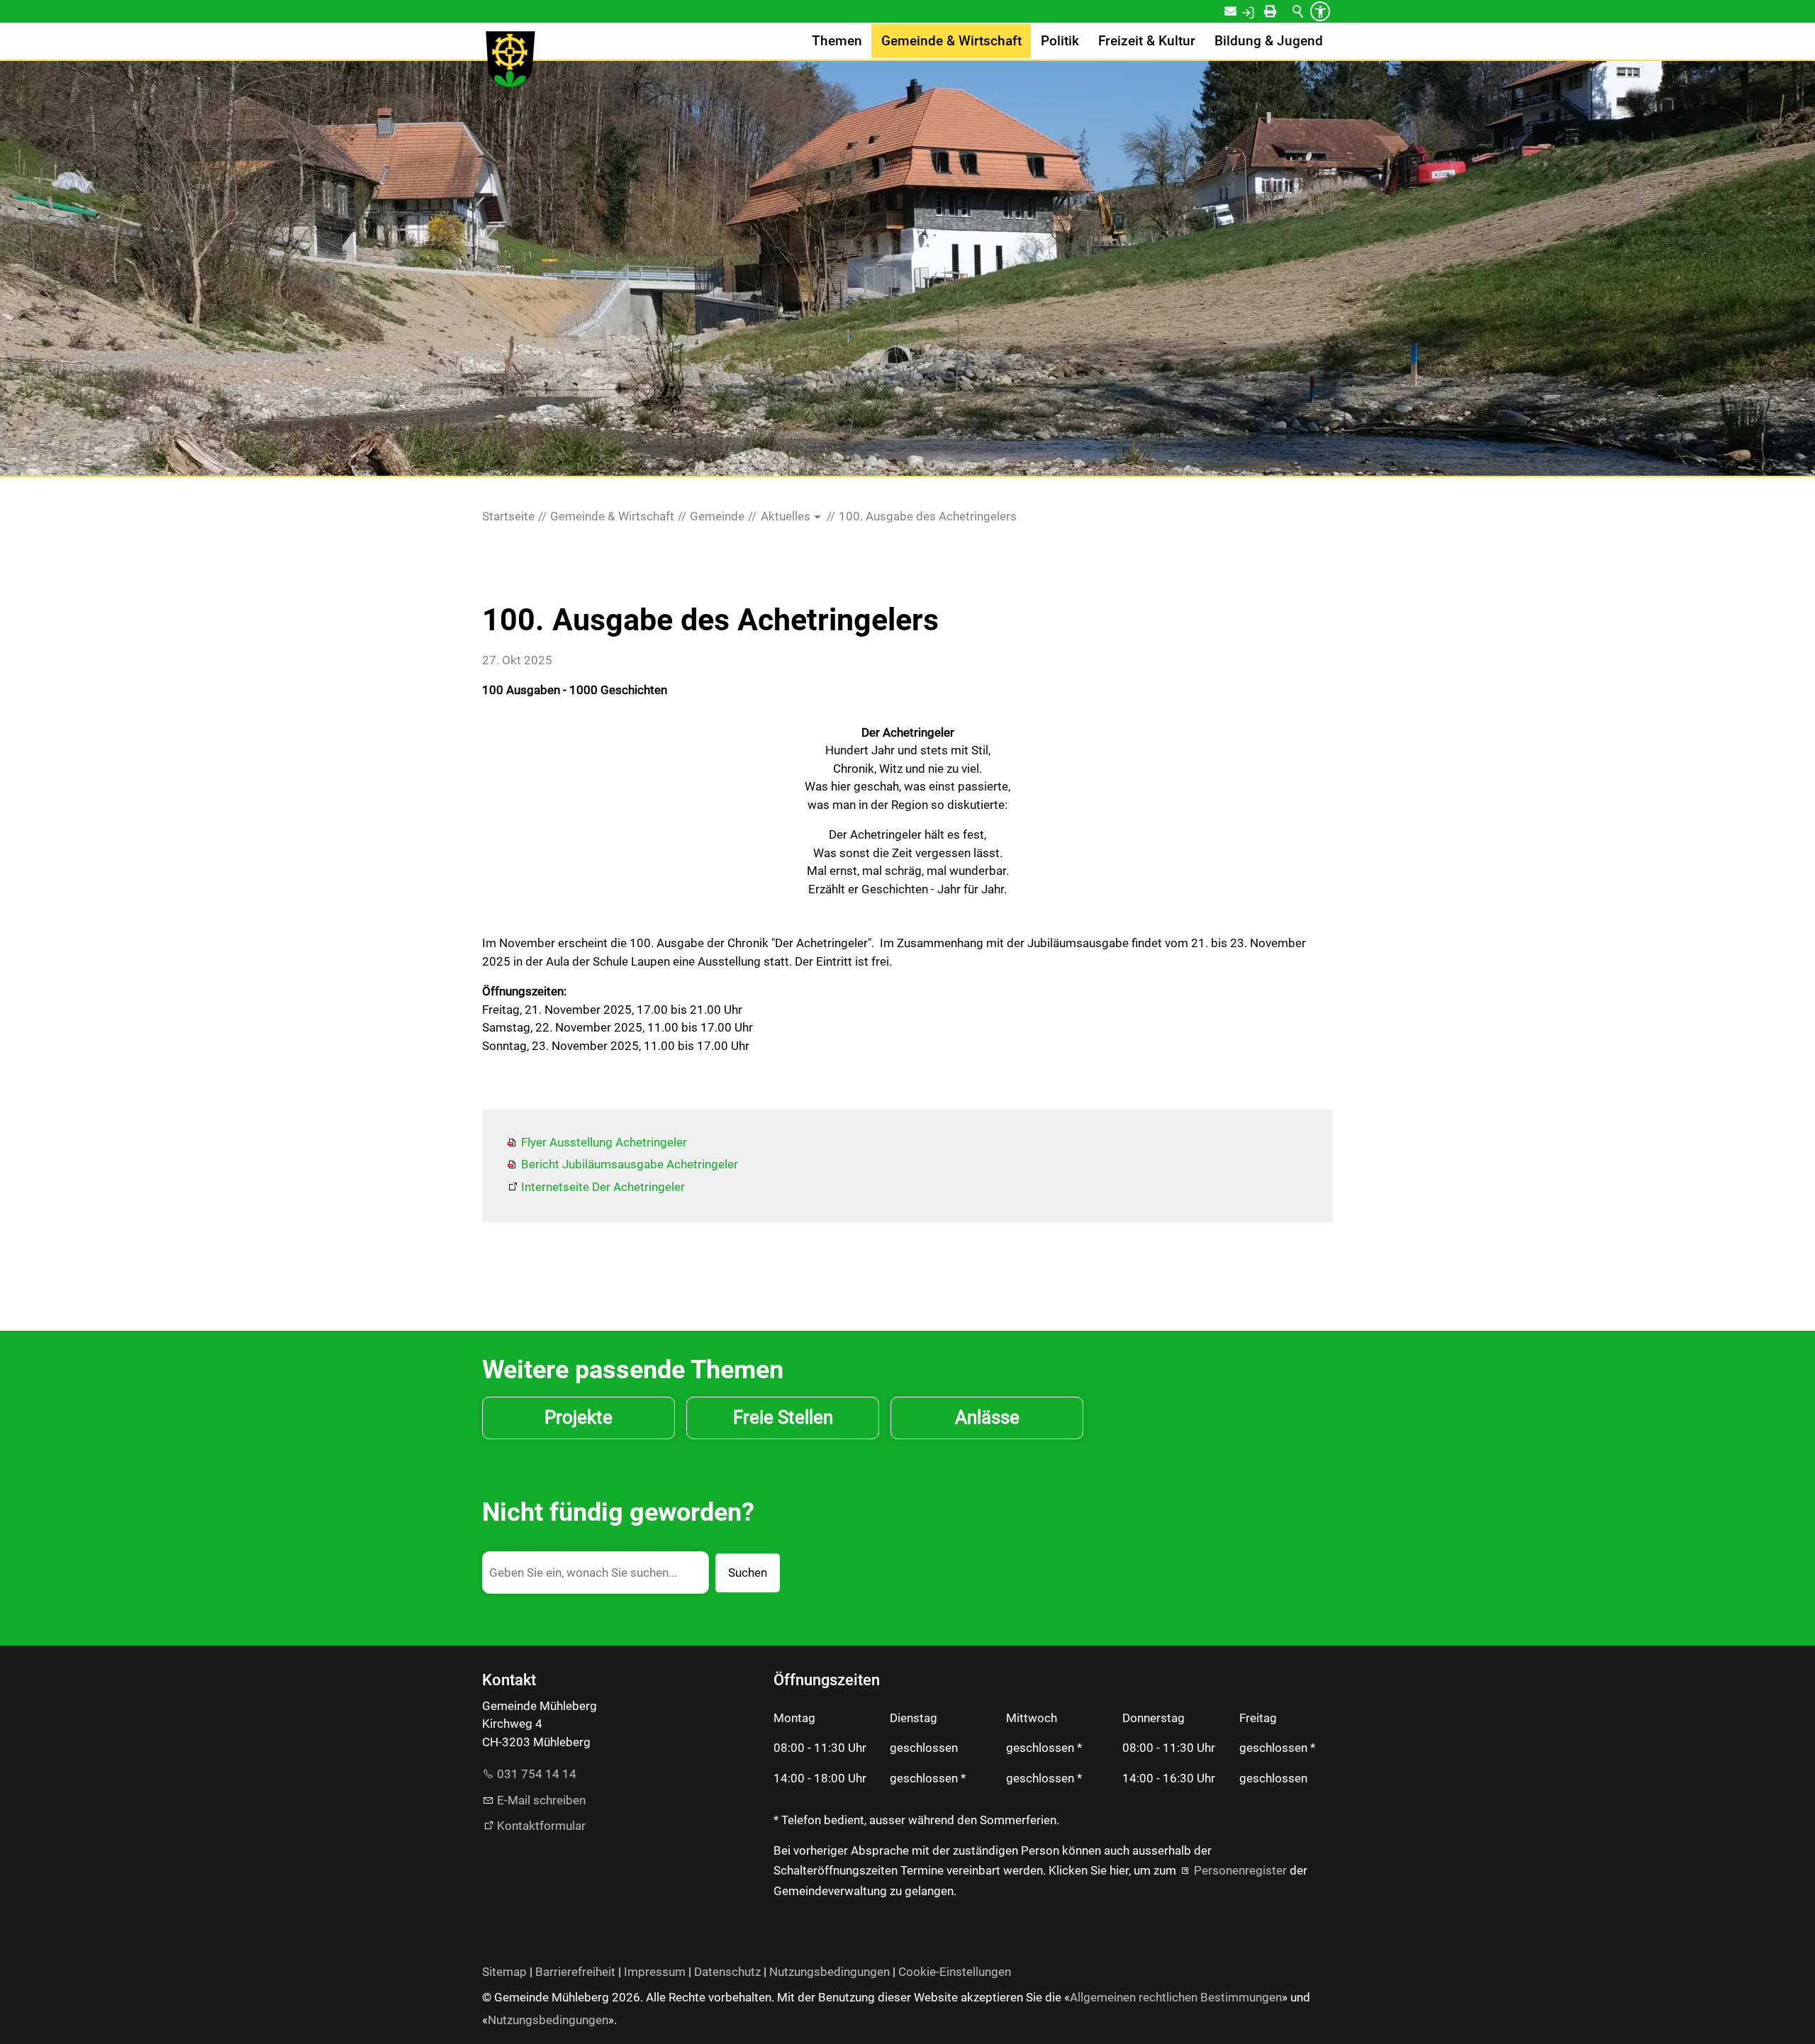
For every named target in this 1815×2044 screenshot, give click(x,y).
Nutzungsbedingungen (830, 1972)
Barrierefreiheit (575, 1972)
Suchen (748, 1573)
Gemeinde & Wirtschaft (951, 41)
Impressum (655, 1972)
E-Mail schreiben (541, 1800)
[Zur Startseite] (510, 60)
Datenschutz (727, 1972)
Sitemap (504, 1972)
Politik (1060, 41)
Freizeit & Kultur (1147, 41)
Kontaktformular (541, 1826)
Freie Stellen (783, 1417)
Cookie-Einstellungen (955, 1972)
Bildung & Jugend (1269, 41)
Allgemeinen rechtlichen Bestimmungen (1176, 1997)
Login (1263, 11)
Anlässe (987, 1417)
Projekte (579, 1417)
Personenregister (1240, 1870)
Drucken (1283, 11)
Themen (837, 41)
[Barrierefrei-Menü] (1320, 11)
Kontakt (1240, 11)
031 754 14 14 (537, 1774)
